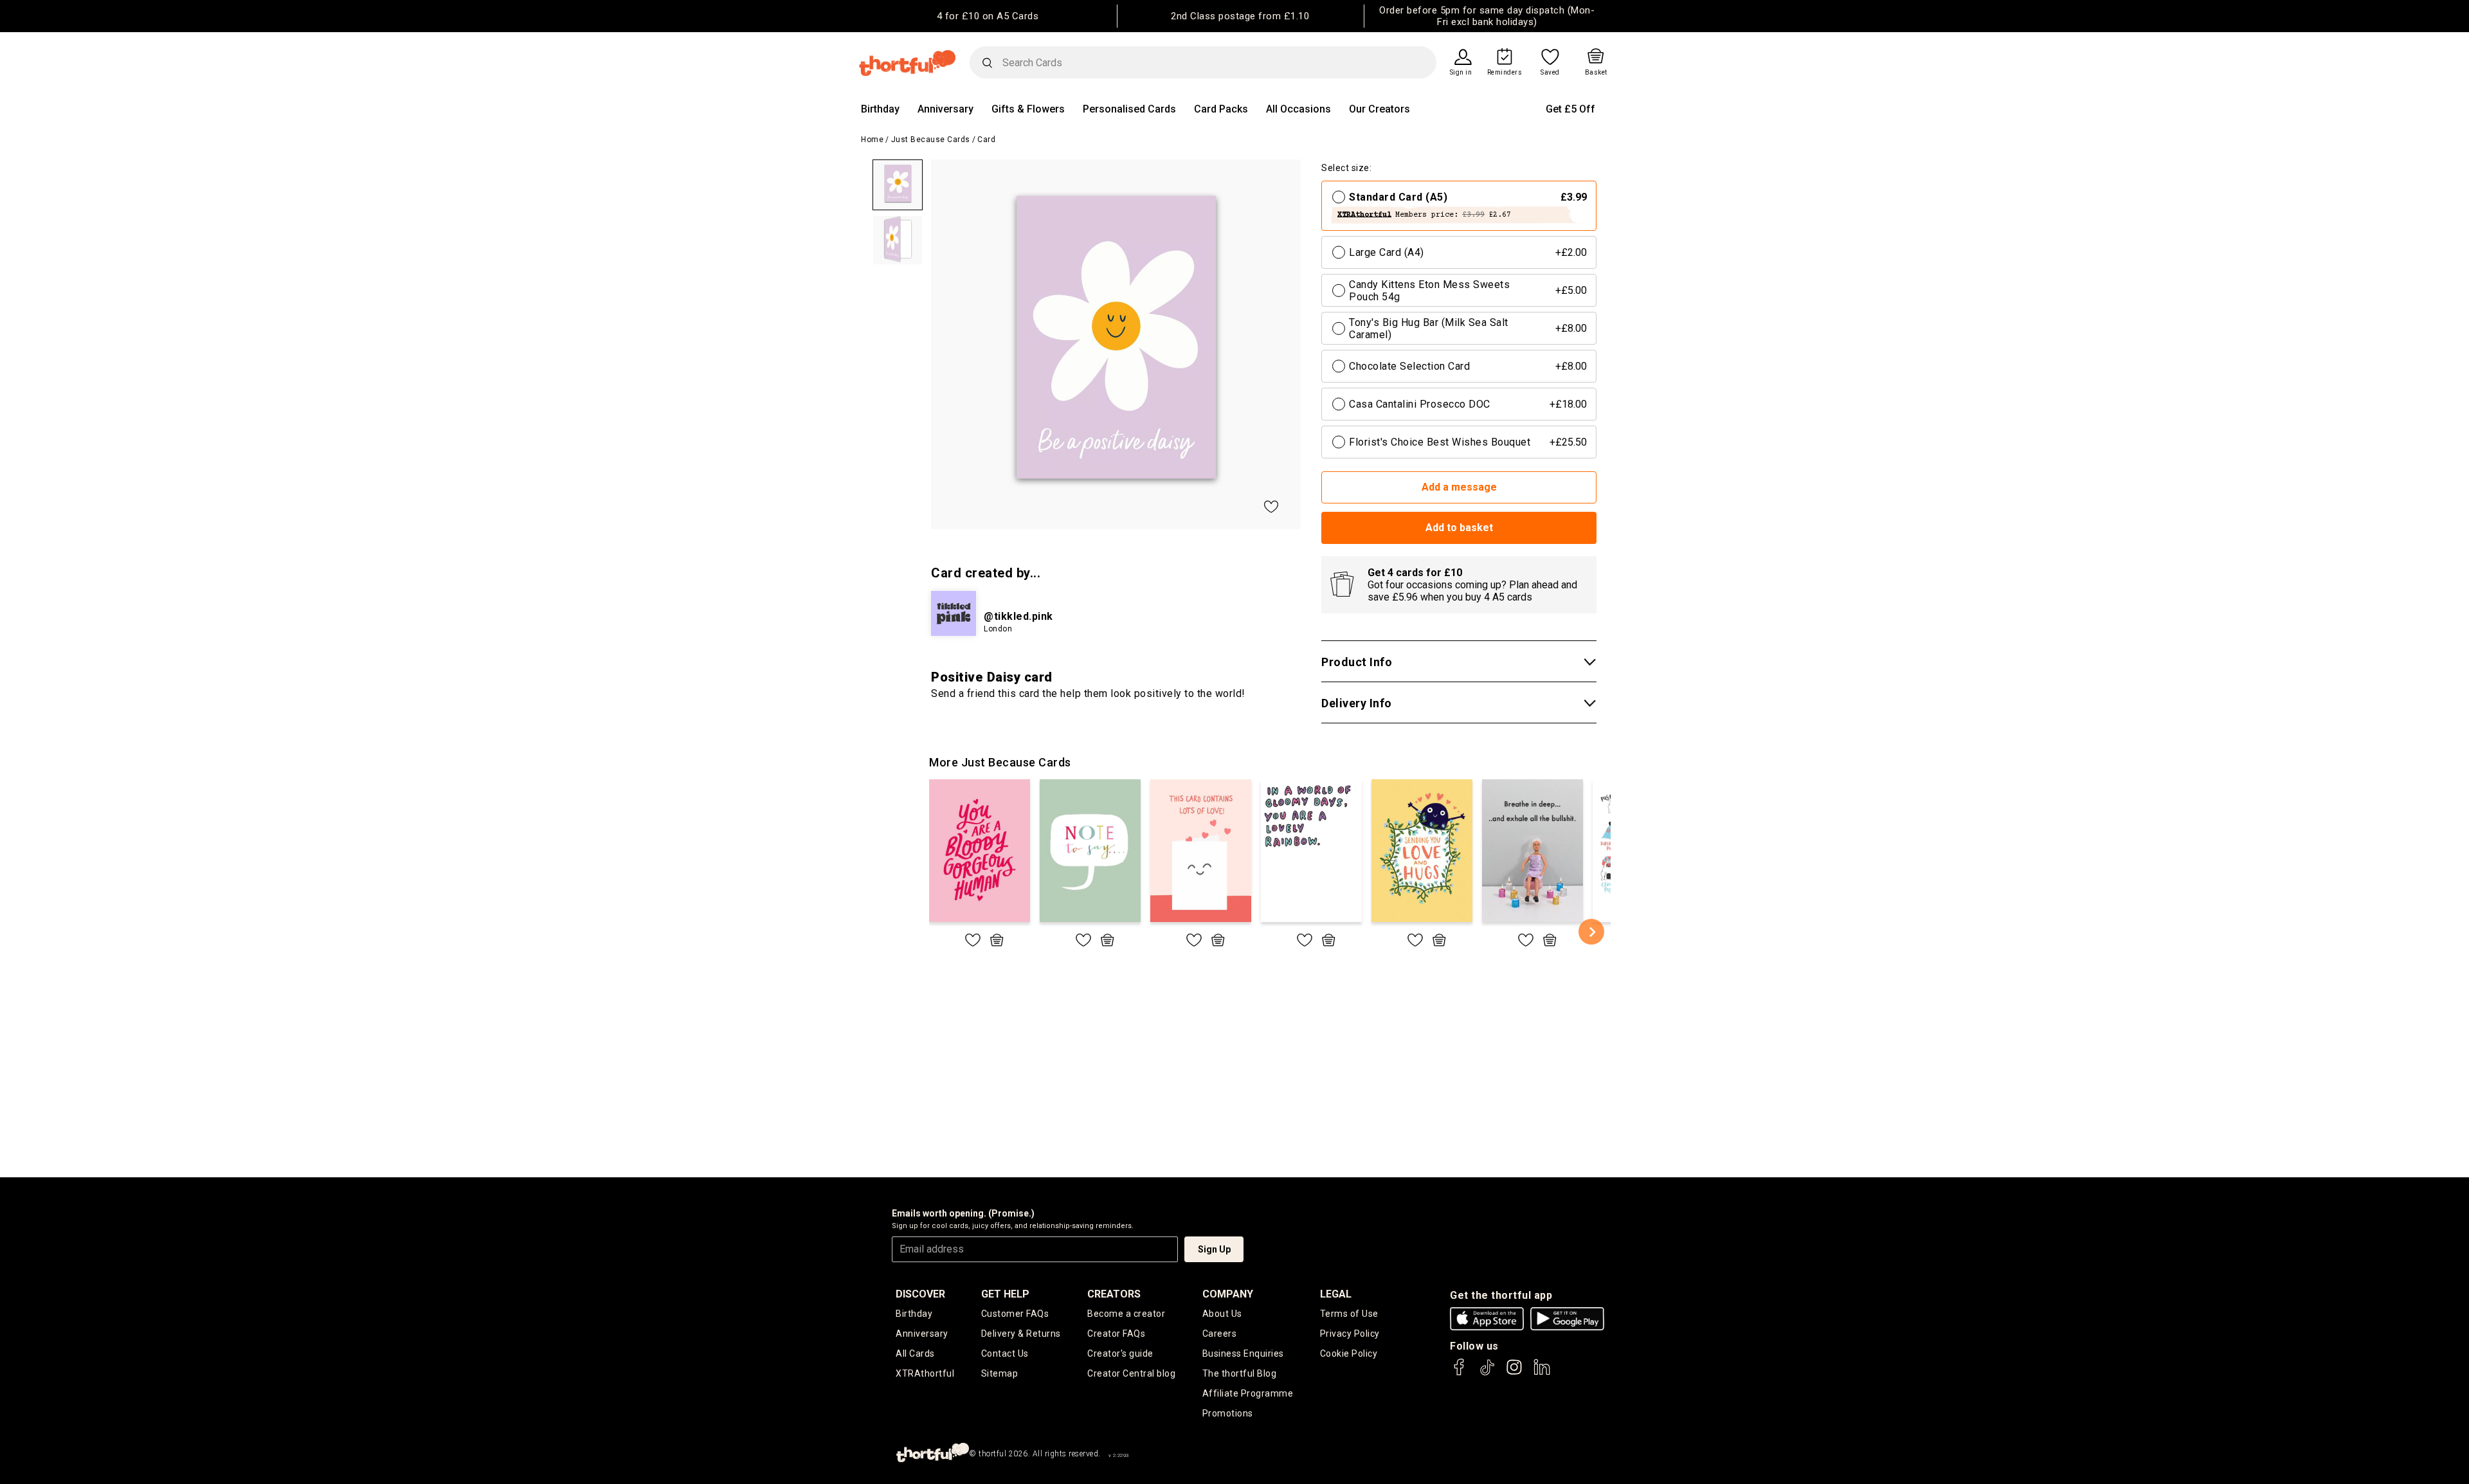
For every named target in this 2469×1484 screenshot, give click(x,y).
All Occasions (1298, 109)
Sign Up (1214, 1249)
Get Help (1005, 1294)
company (1228, 1294)
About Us (1222, 1314)
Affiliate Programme (1248, 1393)
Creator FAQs (1116, 1334)
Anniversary (945, 109)
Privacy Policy (1350, 1334)
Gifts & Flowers (1028, 109)
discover (920, 1294)
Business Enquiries (1243, 1353)
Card (986, 140)
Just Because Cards (931, 140)
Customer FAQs (1015, 1314)
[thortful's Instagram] (1514, 1373)
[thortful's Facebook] (1460, 1373)
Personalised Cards (1129, 109)
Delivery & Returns (1021, 1334)
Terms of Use (1349, 1314)
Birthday (880, 109)
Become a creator (1126, 1314)
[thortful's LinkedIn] (1542, 1373)
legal (1336, 1294)
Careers (1220, 1334)
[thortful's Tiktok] (1487, 1373)
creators (1114, 1294)
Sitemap (1000, 1373)
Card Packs (1221, 109)
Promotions (1228, 1413)
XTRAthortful (925, 1373)
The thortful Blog (1240, 1373)
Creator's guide (1120, 1353)
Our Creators (1379, 109)
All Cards (915, 1353)
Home (872, 140)
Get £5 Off (1570, 109)
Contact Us (1005, 1353)
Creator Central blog (1131, 1373)
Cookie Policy (1349, 1353)
